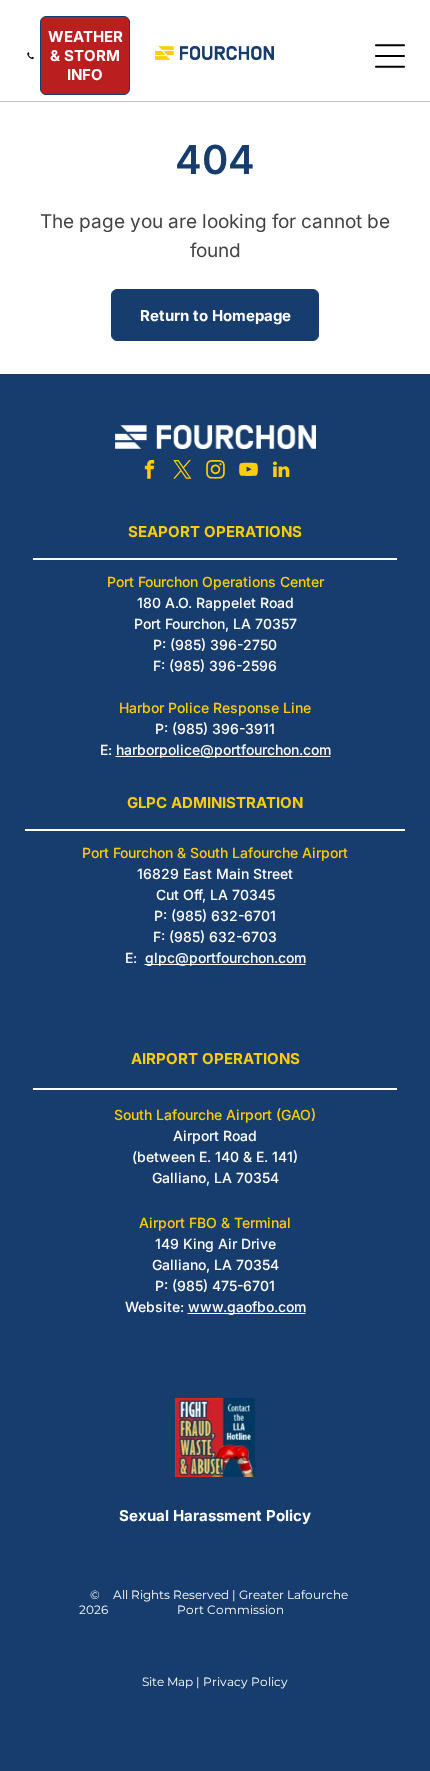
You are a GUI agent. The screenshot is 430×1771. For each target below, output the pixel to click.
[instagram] (215, 472)
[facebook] (149, 472)
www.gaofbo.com (247, 1306)
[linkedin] (281, 472)
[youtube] (248, 472)
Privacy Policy (245, 1681)
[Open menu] (390, 56)
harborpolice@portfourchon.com (223, 749)
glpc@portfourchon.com (225, 957)
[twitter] (182, 472)
